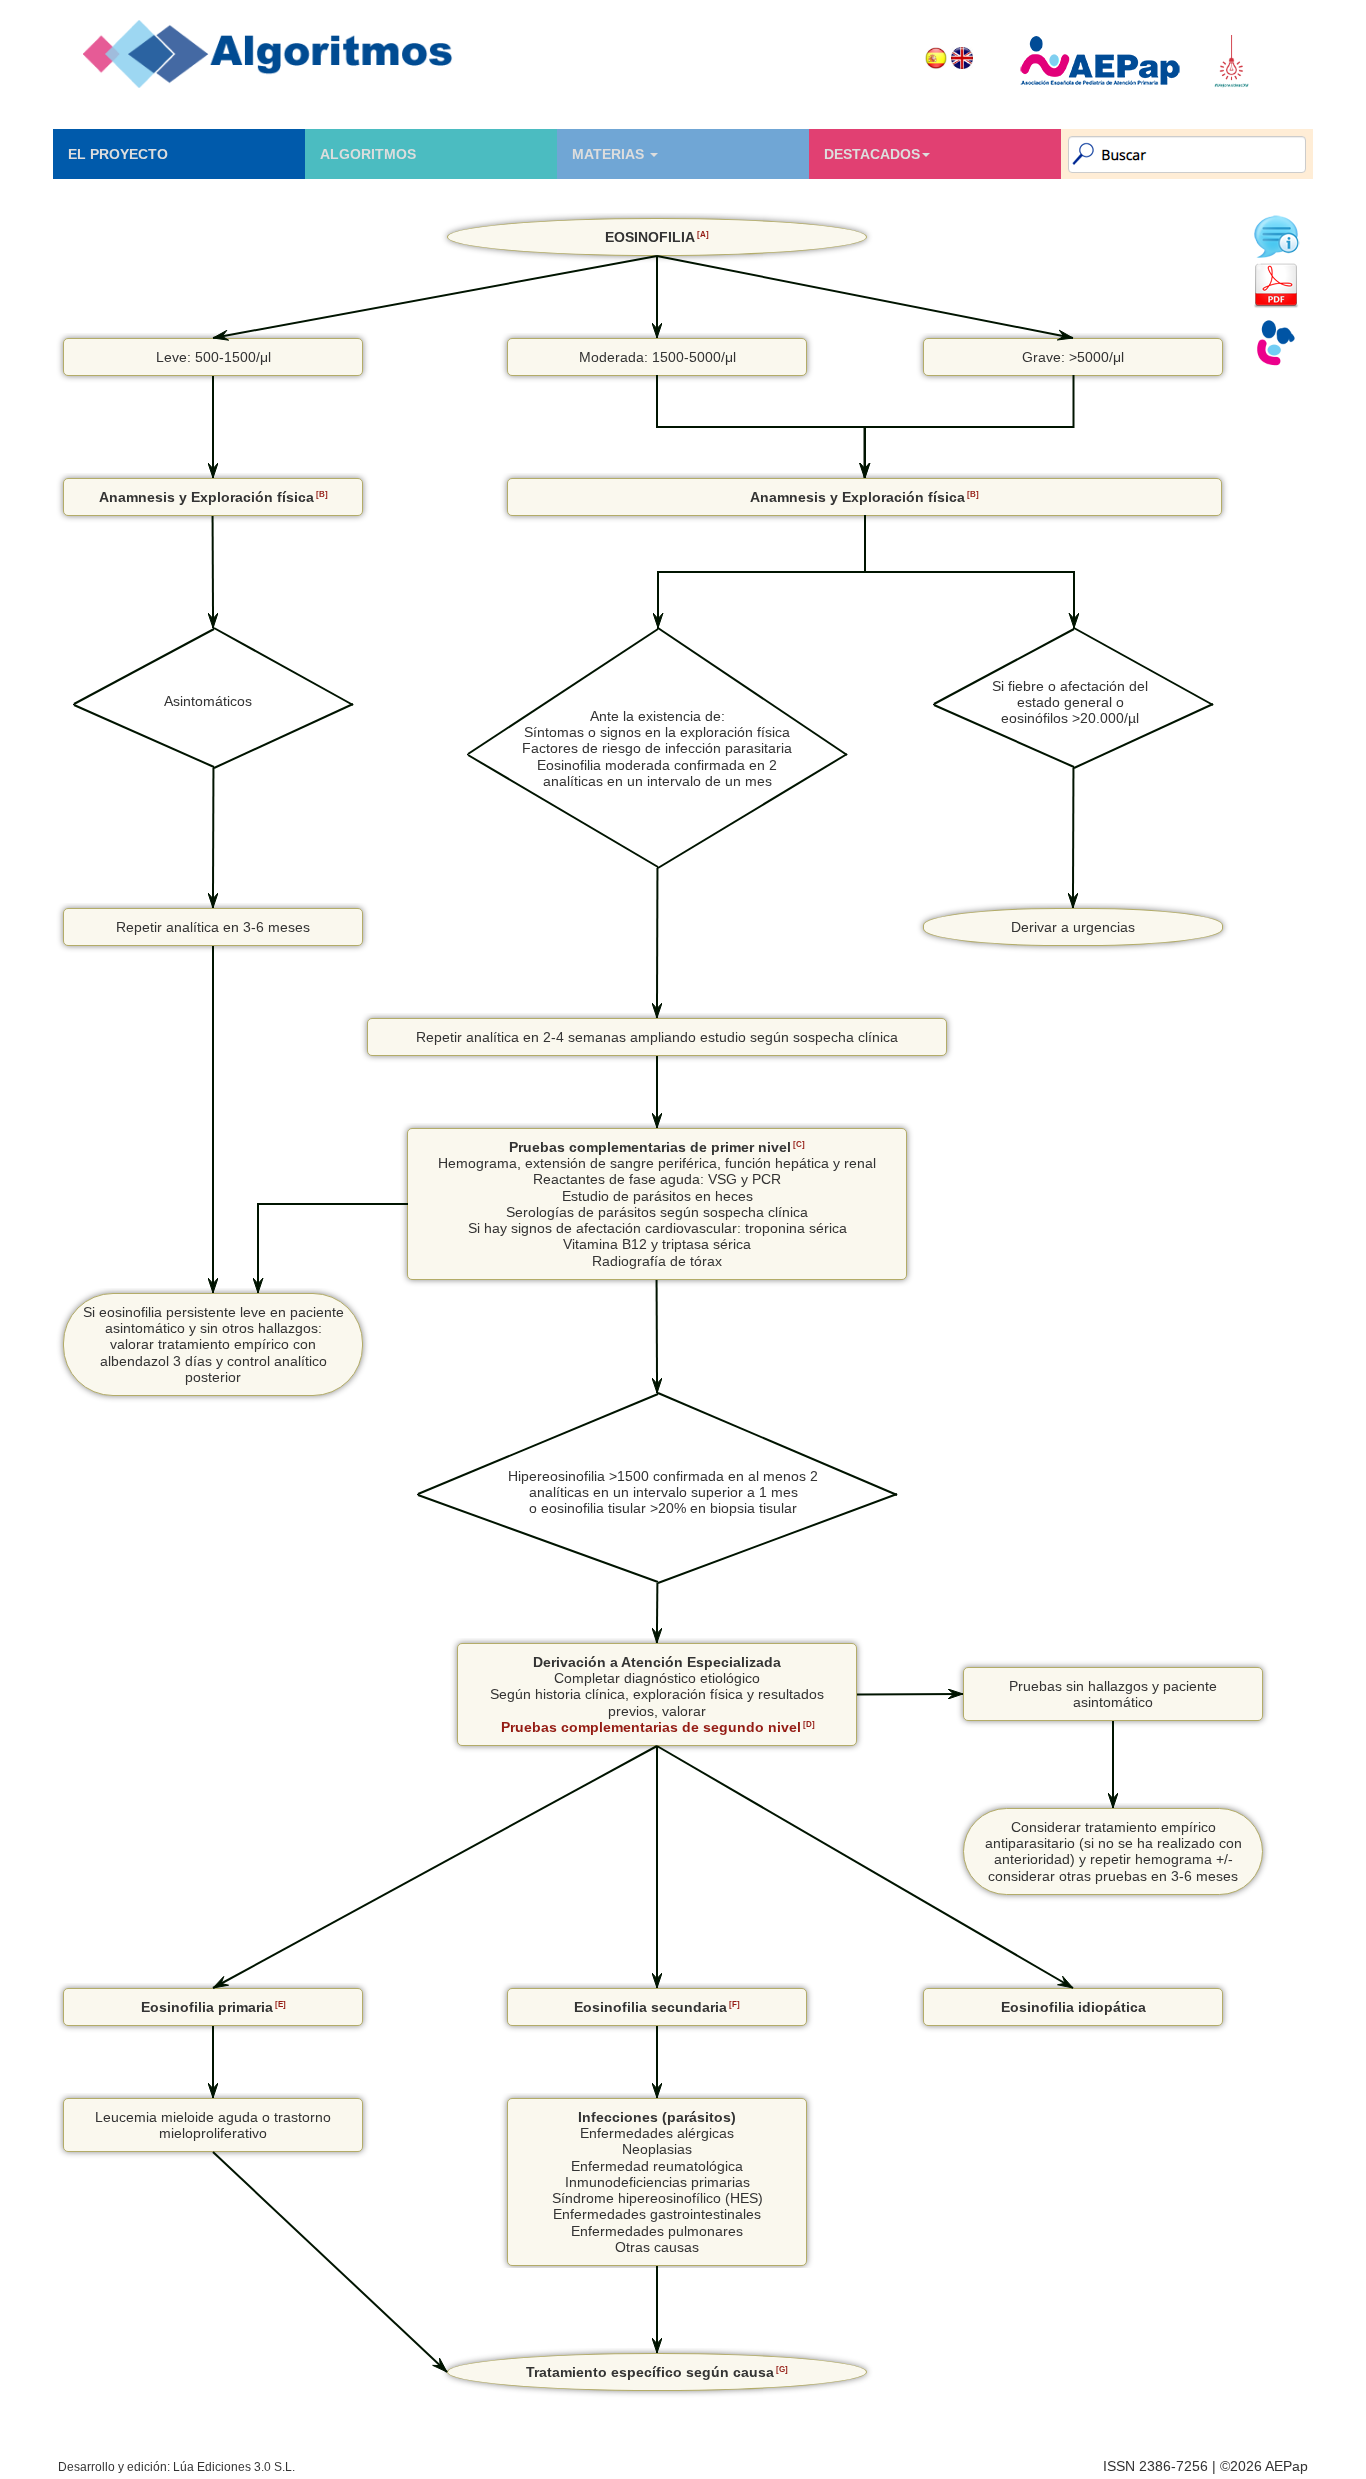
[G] (782, 2369)
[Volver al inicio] (268, 54)
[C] (799, 1144)
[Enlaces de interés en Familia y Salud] (1276, 343)
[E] (280, 2004)
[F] (734, 2004)
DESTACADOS (872, 154)
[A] (703, 234)
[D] (809, 1724)
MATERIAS (610, 154)
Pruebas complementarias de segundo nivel (651, 1727)
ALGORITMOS (368, 154)
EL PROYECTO (118, 154)
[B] (322, 494)
